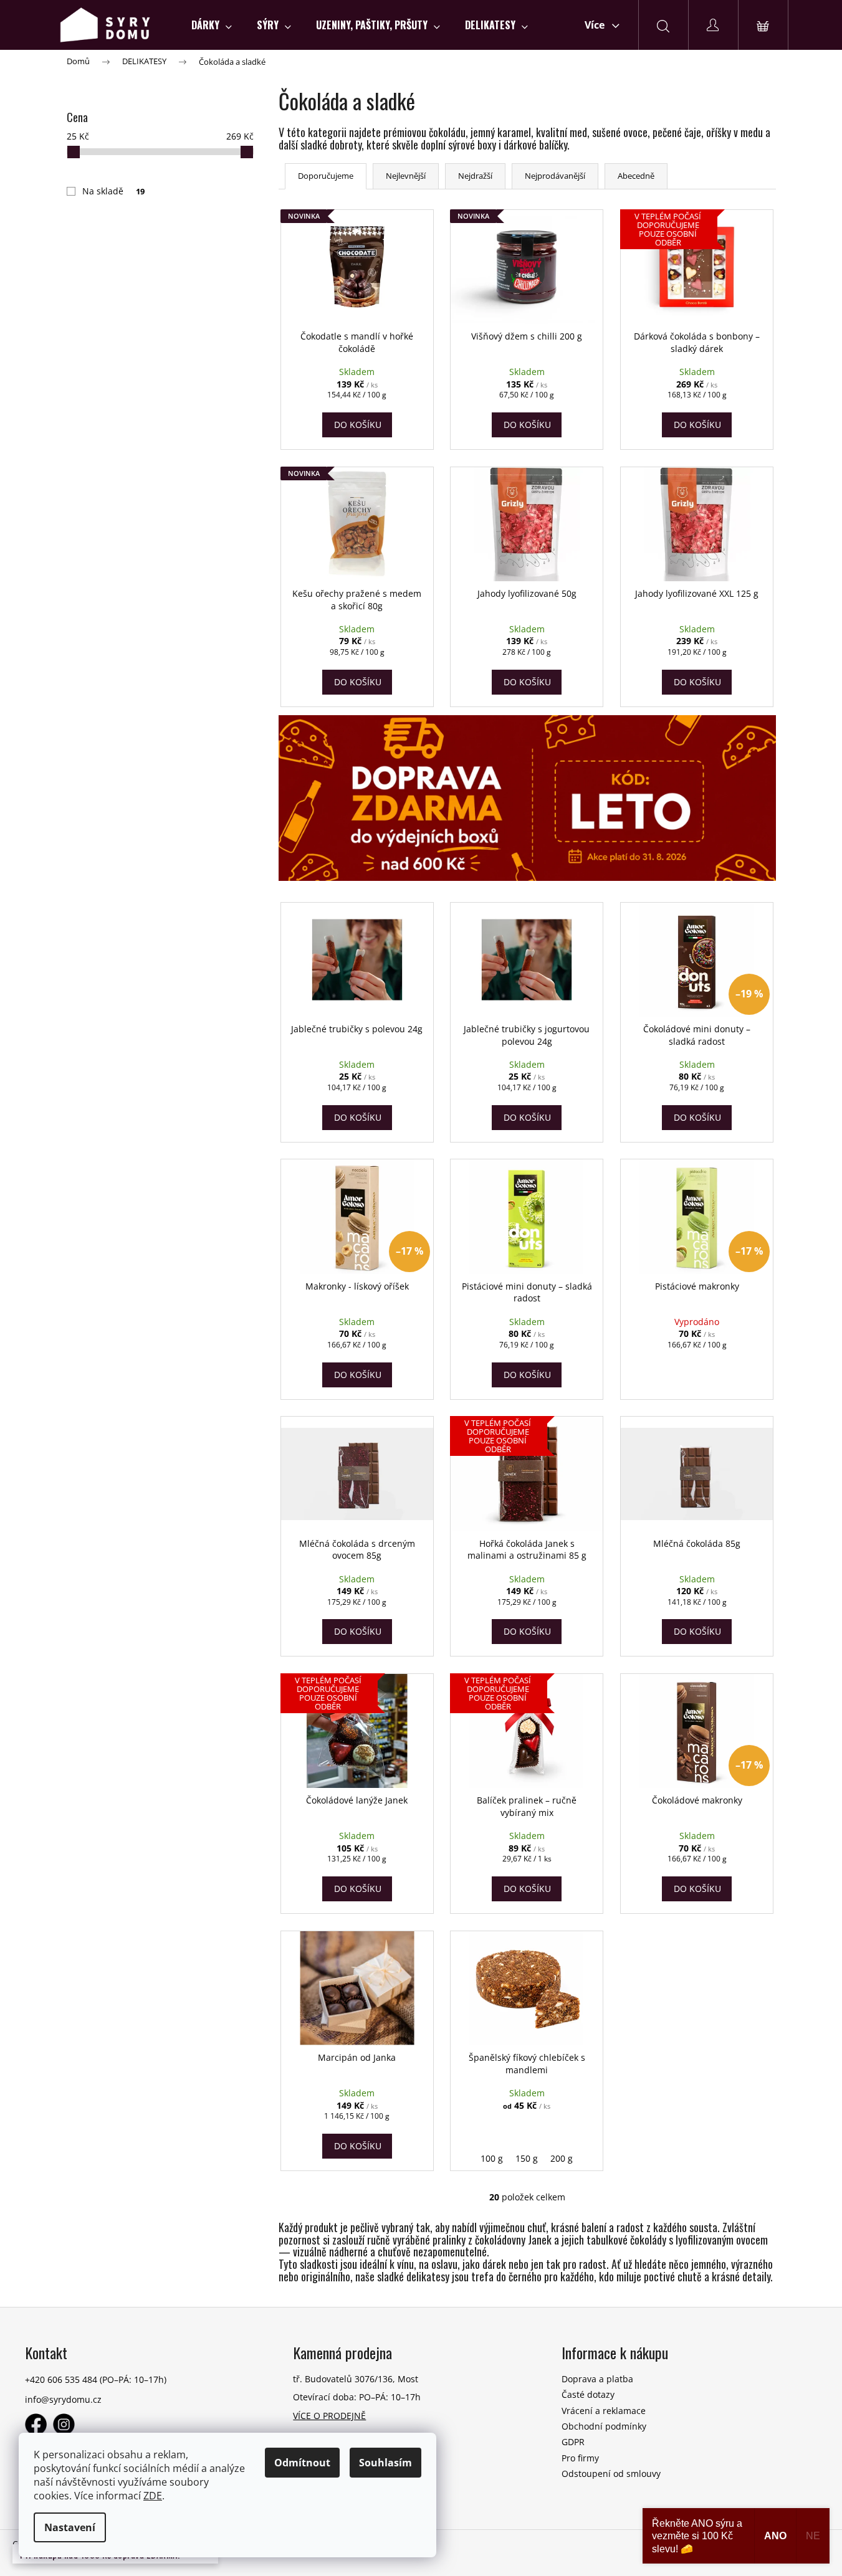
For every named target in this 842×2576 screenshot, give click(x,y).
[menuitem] (212, 25)
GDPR (573, 2442)
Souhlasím (385, 2463)
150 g (527, 2158)
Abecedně (636, 176)
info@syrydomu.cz (63, 2399)
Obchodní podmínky (604, 2426)
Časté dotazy (588, 2394)
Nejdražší (475, 176)
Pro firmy (580, 2458)
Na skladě (114, 191)
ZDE (153, 2496)
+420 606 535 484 (61, 2379)
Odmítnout (302, 2463)
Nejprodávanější (555, 176)
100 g (492, 2158)
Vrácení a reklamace (604, 2411)
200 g (562, 2158)
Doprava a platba (597, 2379)
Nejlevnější (406, 176)
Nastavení (70, 2527)
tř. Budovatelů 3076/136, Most (356, 2379)
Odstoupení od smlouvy (611, 2474)
